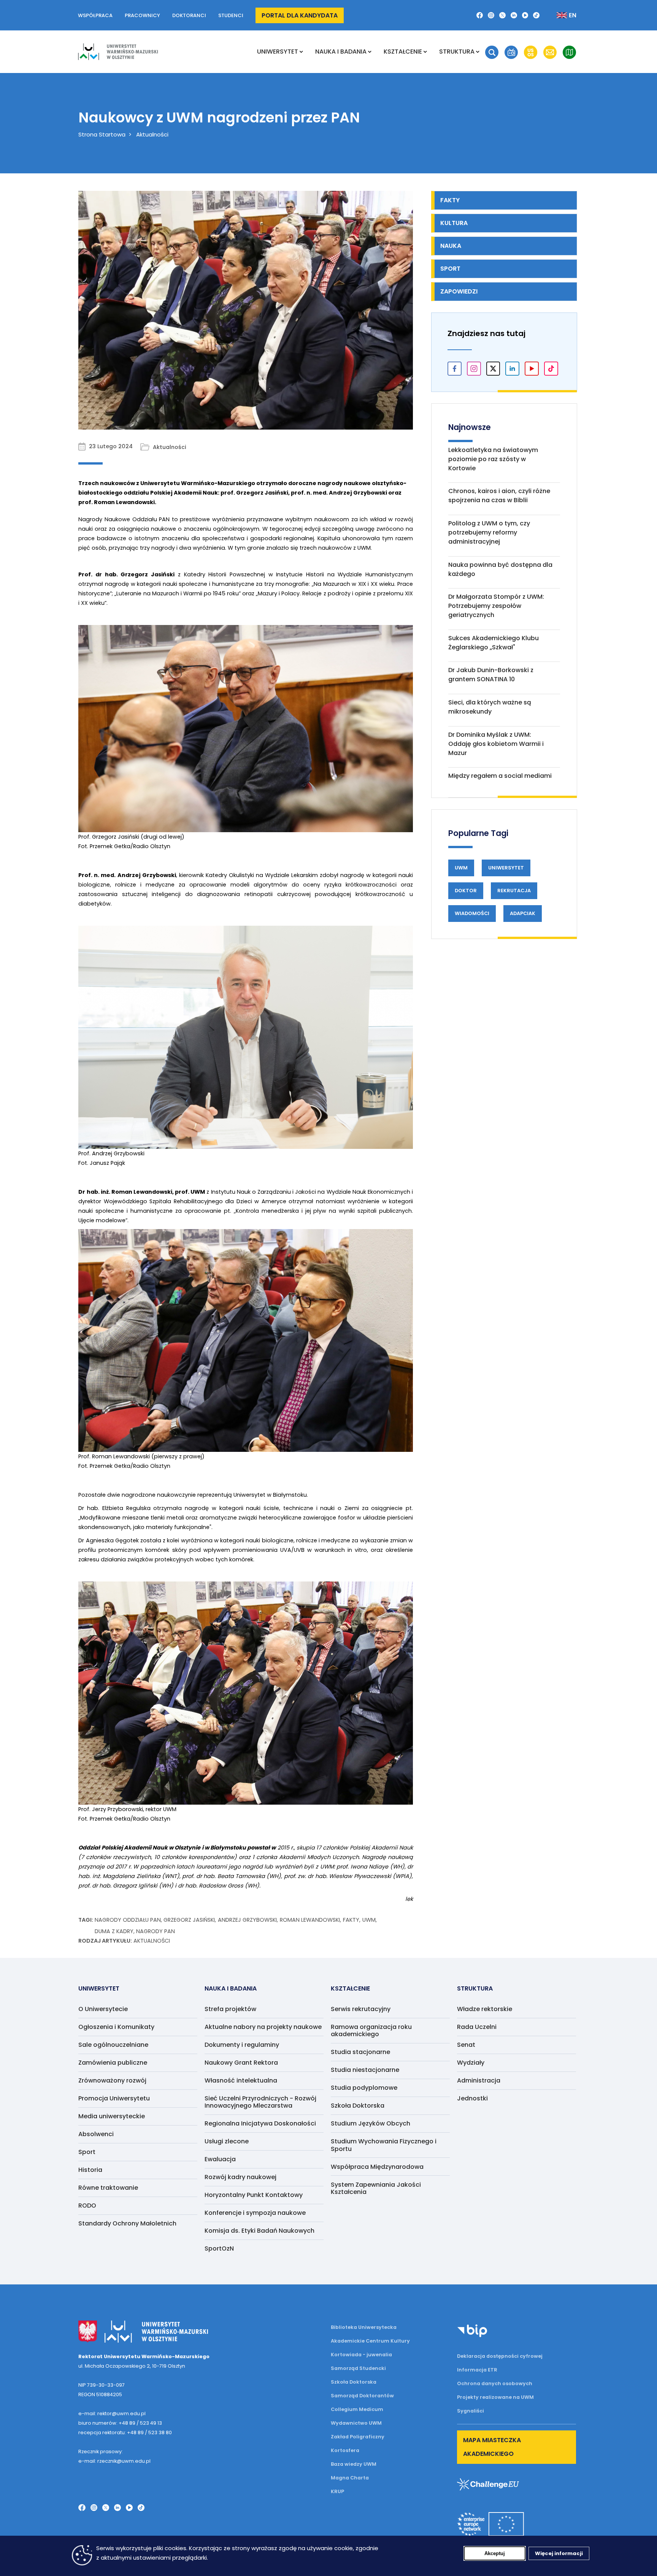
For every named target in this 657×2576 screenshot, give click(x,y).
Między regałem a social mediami (500, 776)
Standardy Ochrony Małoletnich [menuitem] (127, 2223)
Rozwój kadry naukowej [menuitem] (240, 2177)
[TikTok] (536, 15)
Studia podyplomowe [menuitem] (364, 2088)
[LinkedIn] (514, 15)
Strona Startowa (102, 134)
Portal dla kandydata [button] (300, 15)
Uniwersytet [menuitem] (278, 52)
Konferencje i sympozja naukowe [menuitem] (255, 2213)
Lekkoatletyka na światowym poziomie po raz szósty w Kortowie (493, 459)
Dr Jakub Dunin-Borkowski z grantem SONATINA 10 (491, 675)
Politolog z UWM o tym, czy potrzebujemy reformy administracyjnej (489, 532)
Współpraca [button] (95, 15)
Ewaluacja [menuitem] (220, 2159)
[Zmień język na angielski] (560, 15)
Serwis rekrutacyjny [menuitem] (361, 2009)
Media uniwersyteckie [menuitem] (112, 2116)
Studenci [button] (231, 15)
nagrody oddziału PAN (128, 1920)
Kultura (454, 223)
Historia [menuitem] (90, 2170)
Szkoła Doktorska (354, 2382)
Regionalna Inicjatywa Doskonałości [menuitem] (260, 2123)
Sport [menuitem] (87, 2152)
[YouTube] (525, 15)
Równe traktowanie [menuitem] (108, 2188)
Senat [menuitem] (466, 2045)
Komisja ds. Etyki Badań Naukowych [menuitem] (259, 2231)
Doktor (466, 891)
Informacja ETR (477, 2370)
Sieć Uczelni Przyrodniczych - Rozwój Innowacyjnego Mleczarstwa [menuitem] (260, 2102)
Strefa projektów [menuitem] (230, 2009)
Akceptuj (495, 2553)
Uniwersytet (506, 868)
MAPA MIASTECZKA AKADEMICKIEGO (492, 2447)
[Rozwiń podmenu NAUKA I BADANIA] (370, 52)
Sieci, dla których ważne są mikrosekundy (490, 707)
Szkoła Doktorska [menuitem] (358, 2106)
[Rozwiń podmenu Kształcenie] (425, 52)
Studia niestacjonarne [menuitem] (365, 2070)
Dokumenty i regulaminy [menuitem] (242, 2045)
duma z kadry (114, 1931)
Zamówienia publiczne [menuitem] (113, 2063)
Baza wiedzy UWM (354, 2464)
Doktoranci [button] (189, 15)
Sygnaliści (471, 2411)
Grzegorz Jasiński (189, 1920)
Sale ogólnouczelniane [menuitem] (113, 2045)
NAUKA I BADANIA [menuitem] (341, 52)
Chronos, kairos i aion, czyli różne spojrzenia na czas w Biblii (499, 496)
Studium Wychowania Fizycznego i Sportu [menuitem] (384, 2145)
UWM (369, 1920)
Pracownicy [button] (142, 15)
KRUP (337, 2491)
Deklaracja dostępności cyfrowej (500, 2356)
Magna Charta (350, 2478)
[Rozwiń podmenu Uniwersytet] (301, 52)
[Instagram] (491, 15)
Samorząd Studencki (358, 2368)
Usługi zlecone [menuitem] (227, 2141)
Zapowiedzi (459, 291)
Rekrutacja (514, 891)
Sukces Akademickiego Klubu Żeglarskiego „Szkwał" (494, 643)
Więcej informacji (559, 2553)
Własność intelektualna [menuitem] (241, 2080)
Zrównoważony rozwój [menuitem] (112, 2080)
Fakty (351, 1920)
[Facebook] (480, 15)
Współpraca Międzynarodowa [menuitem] (377, 2167)
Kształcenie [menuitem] (403, 52)
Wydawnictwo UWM (356, 2423)
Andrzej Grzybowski (247, 1920)
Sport (450, 269)
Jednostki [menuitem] (472, 2098)
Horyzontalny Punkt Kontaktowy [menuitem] (254, 2195)
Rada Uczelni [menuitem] (477, 2027)
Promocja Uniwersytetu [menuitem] (114, 2098)
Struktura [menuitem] (457, 52)
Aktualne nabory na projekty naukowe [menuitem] (263, 2027)
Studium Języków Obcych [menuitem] (371, 2123)
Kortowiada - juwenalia (361, 2355)
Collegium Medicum (357, 2409)
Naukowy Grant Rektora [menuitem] (241, 2063)
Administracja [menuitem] (479, 2080)
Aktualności (152, 134)
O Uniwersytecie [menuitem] (103, 2009)
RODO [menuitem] (87, 2206)
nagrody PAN (156, 1931)
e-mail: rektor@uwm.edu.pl (112, 2413)
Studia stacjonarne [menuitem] (360, 2052)
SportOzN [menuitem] (219, 2248)
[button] (492, 52)
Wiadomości (472, 913)
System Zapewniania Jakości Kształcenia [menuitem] (376, 2188)
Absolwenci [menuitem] (96, 2134)
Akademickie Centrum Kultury (370, 2341)
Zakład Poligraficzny (358, 2437)
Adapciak (523, 913)
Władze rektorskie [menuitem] (485, 2009)
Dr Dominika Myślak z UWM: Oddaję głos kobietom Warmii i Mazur (496, 744)
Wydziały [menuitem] (471, 2063)
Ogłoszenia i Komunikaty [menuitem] (116, 2027)
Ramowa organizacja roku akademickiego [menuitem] (371, 2030)
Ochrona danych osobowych (495, 2383)
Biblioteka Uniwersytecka (364, 2327)
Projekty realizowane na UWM (495, 2397)
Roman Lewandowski (310, 1920)
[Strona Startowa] (118, 52)
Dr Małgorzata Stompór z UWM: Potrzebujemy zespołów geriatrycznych (496, 606)
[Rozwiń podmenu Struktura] (478, 52)
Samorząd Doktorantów (362, 2396)
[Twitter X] (502, 15)
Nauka (451, 246)
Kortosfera (345, 2450)
